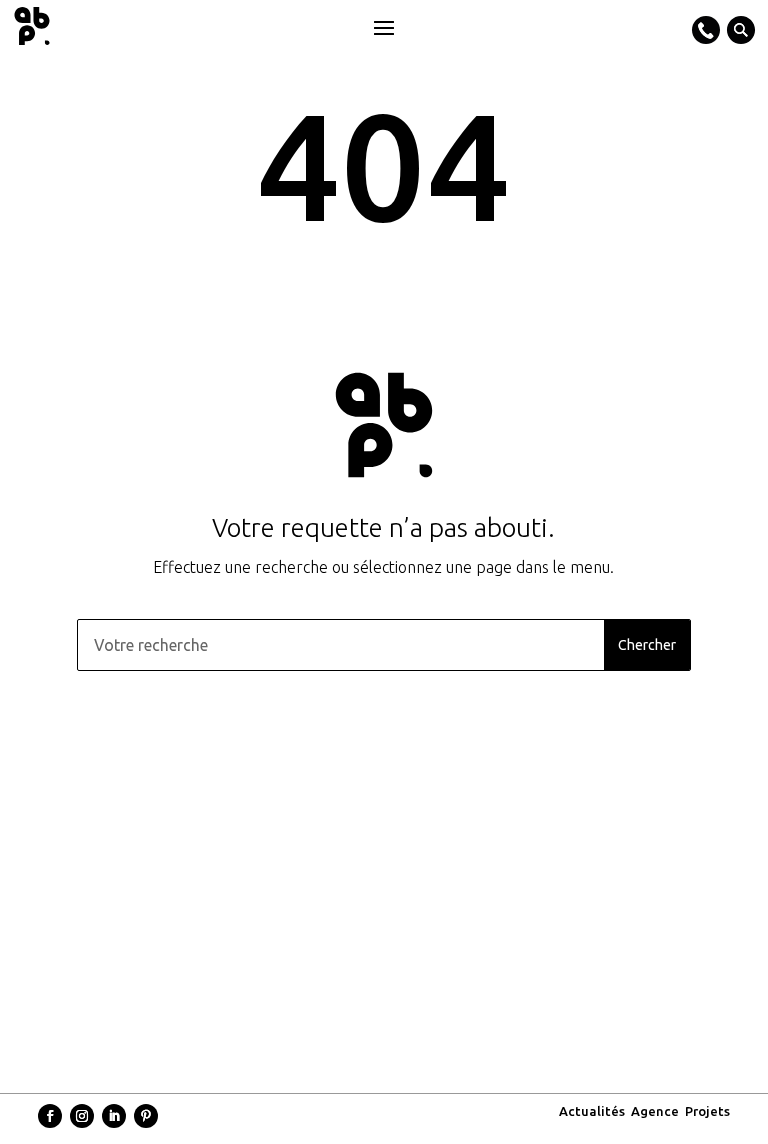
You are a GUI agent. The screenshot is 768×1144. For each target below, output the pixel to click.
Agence (655, 1111)
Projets (707, 1111)
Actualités (592, 1111)
